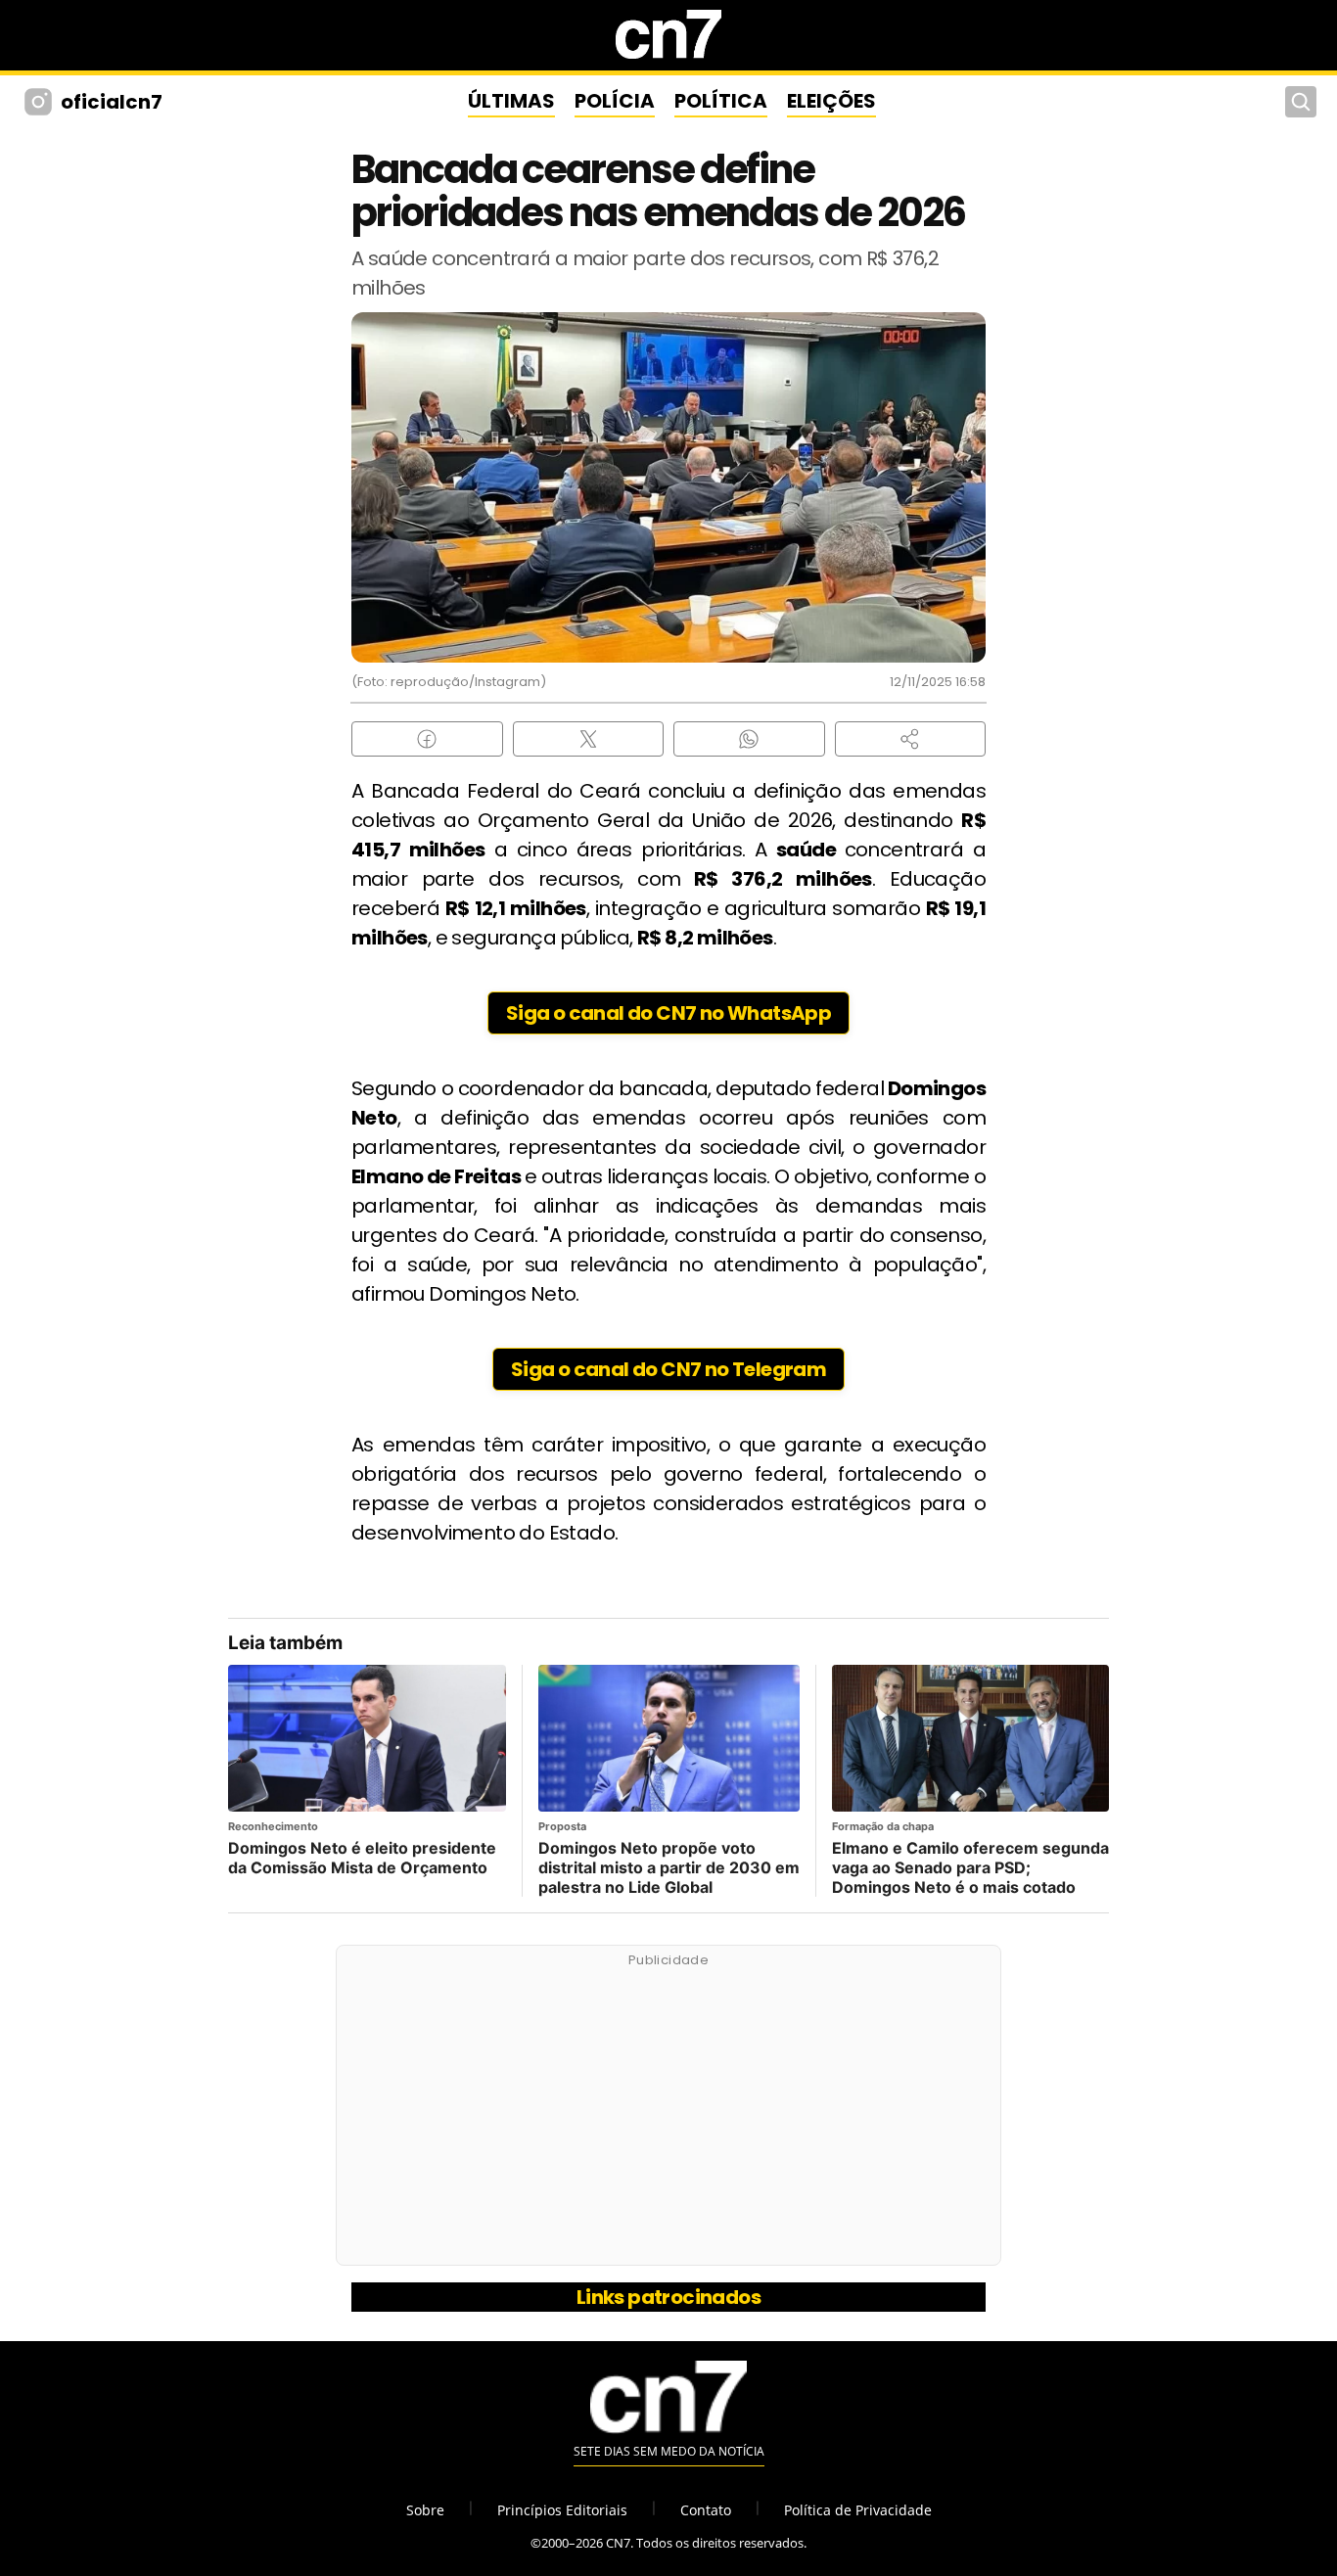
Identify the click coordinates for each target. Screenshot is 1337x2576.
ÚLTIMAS (511, 101)
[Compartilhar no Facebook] (427, 739)
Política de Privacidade (858, 2510)
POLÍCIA (615, 101)
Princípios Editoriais (562, 2510)
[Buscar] (1301, 102)
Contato (706, 2510)
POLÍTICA (721, 101)
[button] (911, 739)
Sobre (425, 2510)
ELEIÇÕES (831, 101)
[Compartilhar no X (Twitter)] (589, 739)
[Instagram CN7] (41, 102)
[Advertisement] (668, 2116)
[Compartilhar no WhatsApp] (749, 739)
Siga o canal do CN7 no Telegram (668, 1369)
